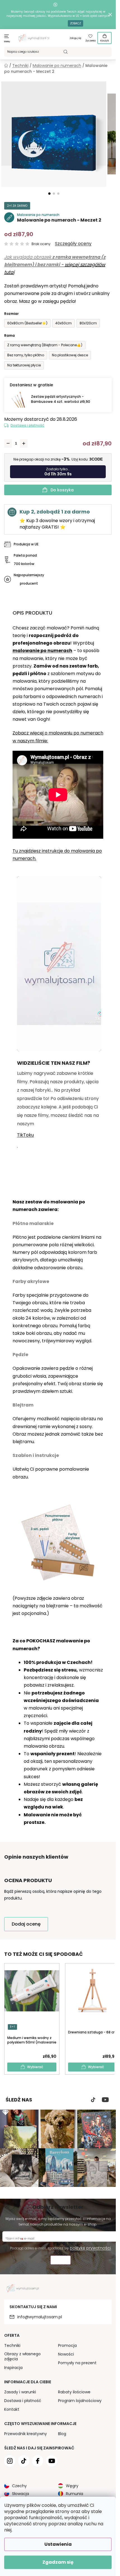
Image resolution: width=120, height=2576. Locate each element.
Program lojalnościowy (80, 2401)
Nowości (66, 2354)
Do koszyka (62, 490)
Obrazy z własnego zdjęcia (22, 2356)
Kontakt (12, 2409)
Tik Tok (93, 2100)
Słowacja (21, 2494)
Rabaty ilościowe (74, 2392)
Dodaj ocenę (26, 1924)
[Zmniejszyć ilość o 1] (8, 443)
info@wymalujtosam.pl (40, 2317)
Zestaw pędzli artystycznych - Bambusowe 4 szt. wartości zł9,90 (61, 399)
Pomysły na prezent (77, 2363)
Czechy (19, 2486)
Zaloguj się (75, 38)
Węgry (72, 2486)
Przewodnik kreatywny (26, 2434)
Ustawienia (58, 2544)
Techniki (12, 2345)
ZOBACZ (75, 23)
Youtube (105, 2100)
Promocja (67, 2345)
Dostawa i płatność (27, 425)
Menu (7, 42)
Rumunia (75, 2494)
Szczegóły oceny (73, 244)
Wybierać (35, 2067)
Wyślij (61, 2261)
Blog (62, 2434)
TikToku (25, 1135)
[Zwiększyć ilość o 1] (24, 443)
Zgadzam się (58, 2562)
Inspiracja (13, 2368)
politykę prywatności (90, 2248)
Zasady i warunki (20, 2392)
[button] (49, 194)
